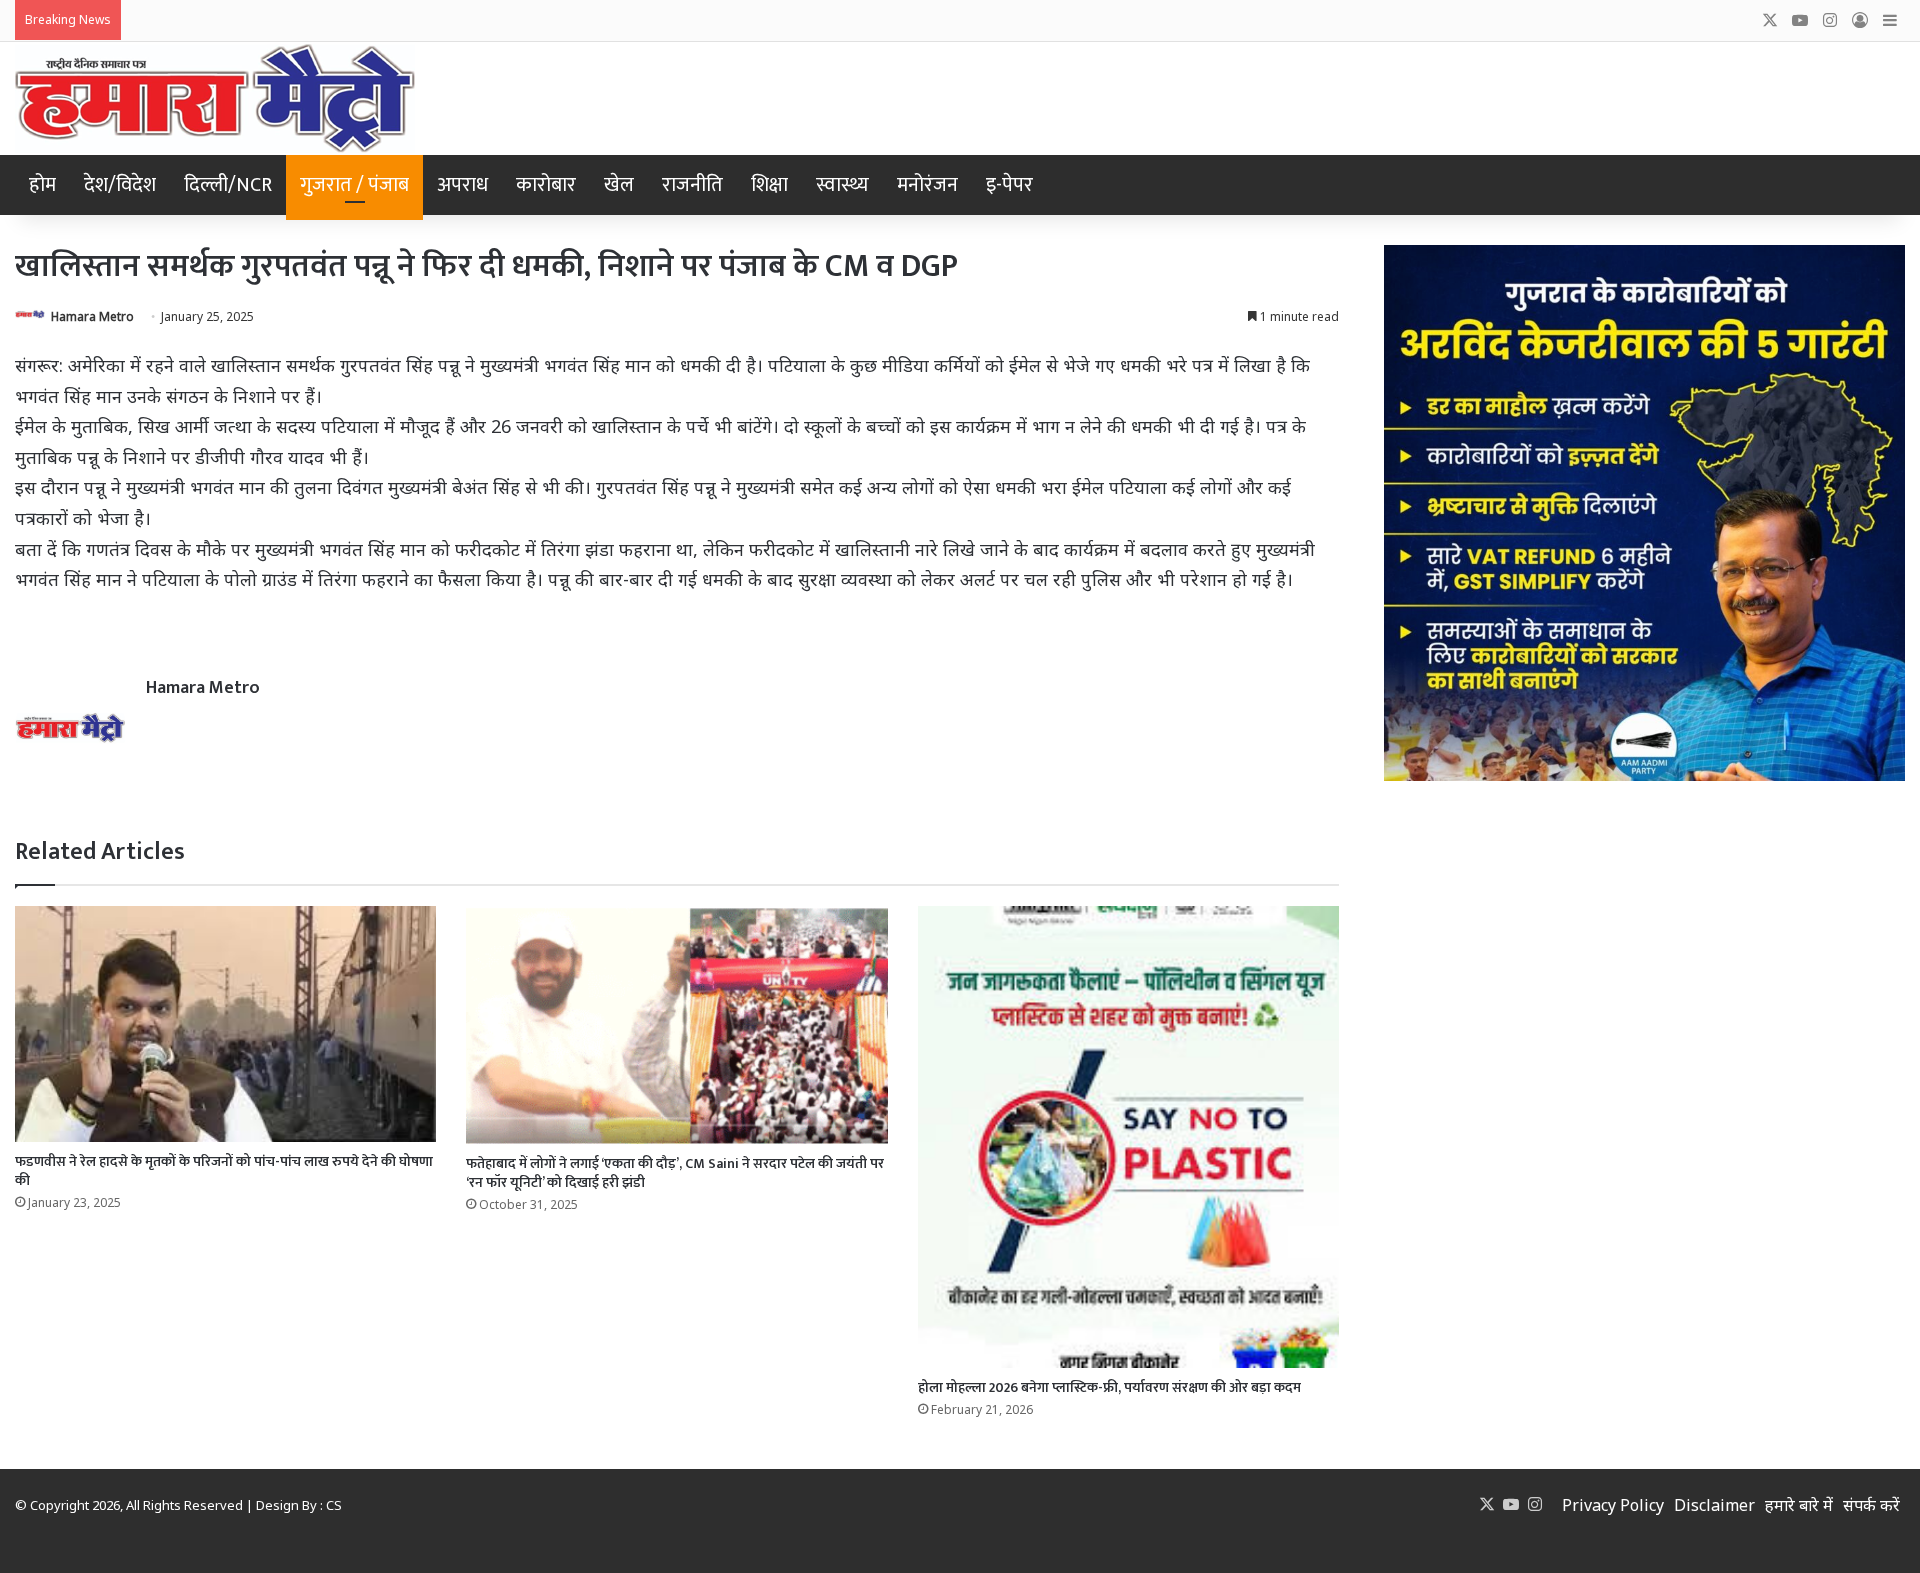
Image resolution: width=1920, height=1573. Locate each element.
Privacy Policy (1613, 1505)
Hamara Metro (92, 316)
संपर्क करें (1871, 1505)
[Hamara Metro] (215, 98)
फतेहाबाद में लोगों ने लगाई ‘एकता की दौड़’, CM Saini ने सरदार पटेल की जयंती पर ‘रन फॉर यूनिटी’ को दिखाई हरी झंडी (675, 1173)
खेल (619, 185)
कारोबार (546, 185)
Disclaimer (1714, 1505)
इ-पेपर (1009, 185)
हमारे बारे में (1799, 1505)
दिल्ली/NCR (228, 185)
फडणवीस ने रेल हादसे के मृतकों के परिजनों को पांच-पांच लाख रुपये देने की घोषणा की (224, 1171)
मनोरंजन (927, 185)
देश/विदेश (120, 185)
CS (334, 1505)
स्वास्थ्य (842, 185)
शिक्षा (769, 185)
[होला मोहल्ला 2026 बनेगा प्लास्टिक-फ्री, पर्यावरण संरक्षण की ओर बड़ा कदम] (1128, 1136)
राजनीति (692, 185)
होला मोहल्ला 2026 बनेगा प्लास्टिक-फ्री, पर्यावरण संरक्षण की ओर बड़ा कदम (1109, 1387)
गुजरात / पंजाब (354, 185)
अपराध (462, 185)
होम (42, 185)
